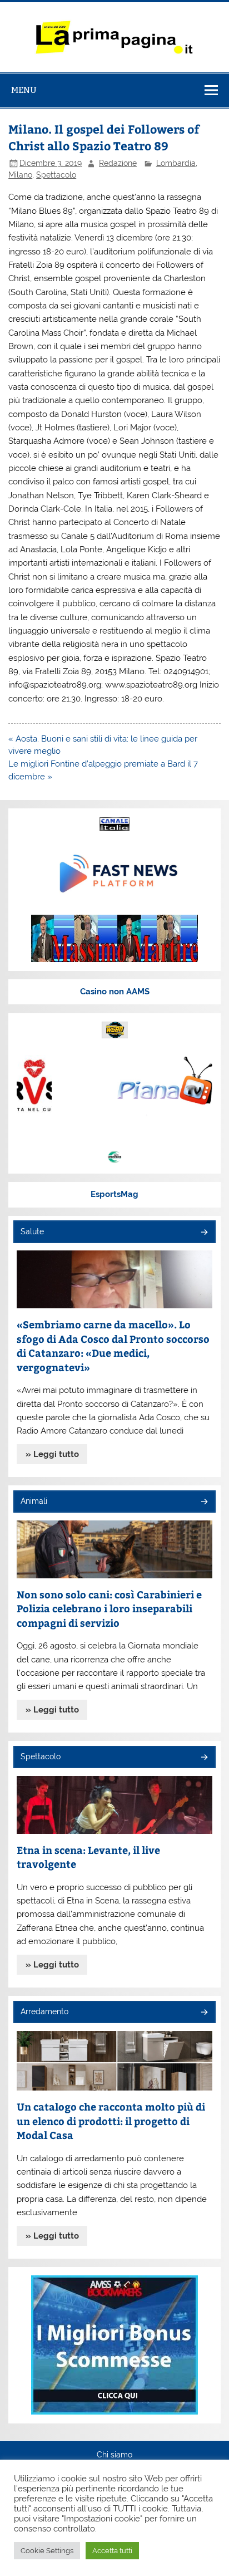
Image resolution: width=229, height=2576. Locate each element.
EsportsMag (114, 1194)
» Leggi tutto (52, 1454)
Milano (20, 175)
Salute (32, 1231)
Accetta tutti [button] (112, 2551)
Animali (34, 1501)
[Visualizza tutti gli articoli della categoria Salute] (204, 1233)
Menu (24, 90)
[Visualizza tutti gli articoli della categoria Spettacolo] (204, 1758)
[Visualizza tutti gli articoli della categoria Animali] (204, 1502)
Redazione (118, 163)
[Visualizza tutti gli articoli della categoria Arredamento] (204, 2013)
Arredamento (44, 2011)
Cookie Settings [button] (47, 2551)
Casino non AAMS (115, 992)
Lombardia (176, 163)
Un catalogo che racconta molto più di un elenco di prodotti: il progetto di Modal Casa (111, 2121)
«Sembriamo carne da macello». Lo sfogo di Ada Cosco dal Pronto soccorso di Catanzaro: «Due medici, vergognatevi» (113, 1346)
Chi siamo (114, 2455)
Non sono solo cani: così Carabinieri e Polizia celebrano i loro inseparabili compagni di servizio (109, 1608)
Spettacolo (56, 175)
